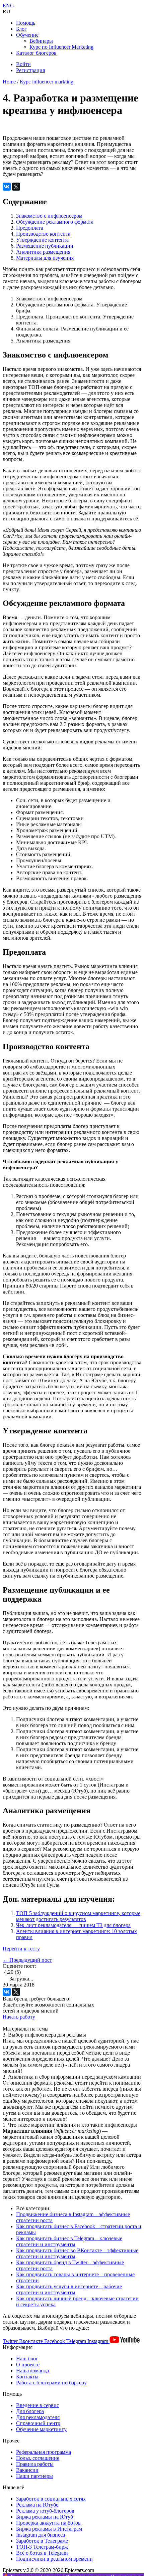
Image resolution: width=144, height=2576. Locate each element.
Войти (23, 64)
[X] (16, 187)
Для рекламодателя (38, 2417)
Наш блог (27, 2359)
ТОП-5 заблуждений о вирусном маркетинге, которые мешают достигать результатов (78, 1916)
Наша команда (32, 2371)
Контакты (27, 2377)
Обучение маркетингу (41, 2429)
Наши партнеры (34, 2476)
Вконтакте (32, 2341)
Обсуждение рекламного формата (55, 222)
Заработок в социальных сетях (51, 2499)
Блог (21, 29)
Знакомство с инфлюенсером (49, 216)
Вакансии (27, 2470)
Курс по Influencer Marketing (61, 47)
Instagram (98, 2341)
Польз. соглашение (38, 2458)
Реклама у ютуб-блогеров (45, 2511)
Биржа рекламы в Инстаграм (49, 2529)
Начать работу (19, 2017)
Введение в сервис (38, 2405)
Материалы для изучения (45, 258)
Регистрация (30, 70)
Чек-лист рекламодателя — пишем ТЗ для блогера (73, 1925)
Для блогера (30, 2411)
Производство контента (43, 234)
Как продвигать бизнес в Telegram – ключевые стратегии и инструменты (69, 2241)
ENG (8, 6)
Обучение (27, 35)
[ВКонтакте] (7, 187)
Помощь (26, 23)
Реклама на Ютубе (37, 2505)
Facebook (55, 2341)
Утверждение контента (42, 240)
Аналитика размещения (43, 252)
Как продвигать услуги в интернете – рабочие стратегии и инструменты (69, 2289)
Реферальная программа (44, 2452)
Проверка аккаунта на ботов (48, 2523)
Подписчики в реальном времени (54, 2559)
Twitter (11, 2341)
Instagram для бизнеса (41, 2535)
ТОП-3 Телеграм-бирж (42, 2547)
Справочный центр (38, 2423)
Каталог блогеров (36, 53)
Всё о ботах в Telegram (42, 2553)
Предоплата (30, 228)
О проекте (28, 2365)
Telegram (77, 2341)
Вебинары (41, 41)
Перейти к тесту (21, 1949)
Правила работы (35, 2464)
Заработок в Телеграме (42, 2541)
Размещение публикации (45, 246)
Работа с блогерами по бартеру (51, 2383)
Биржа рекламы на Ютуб (45, 2517)
